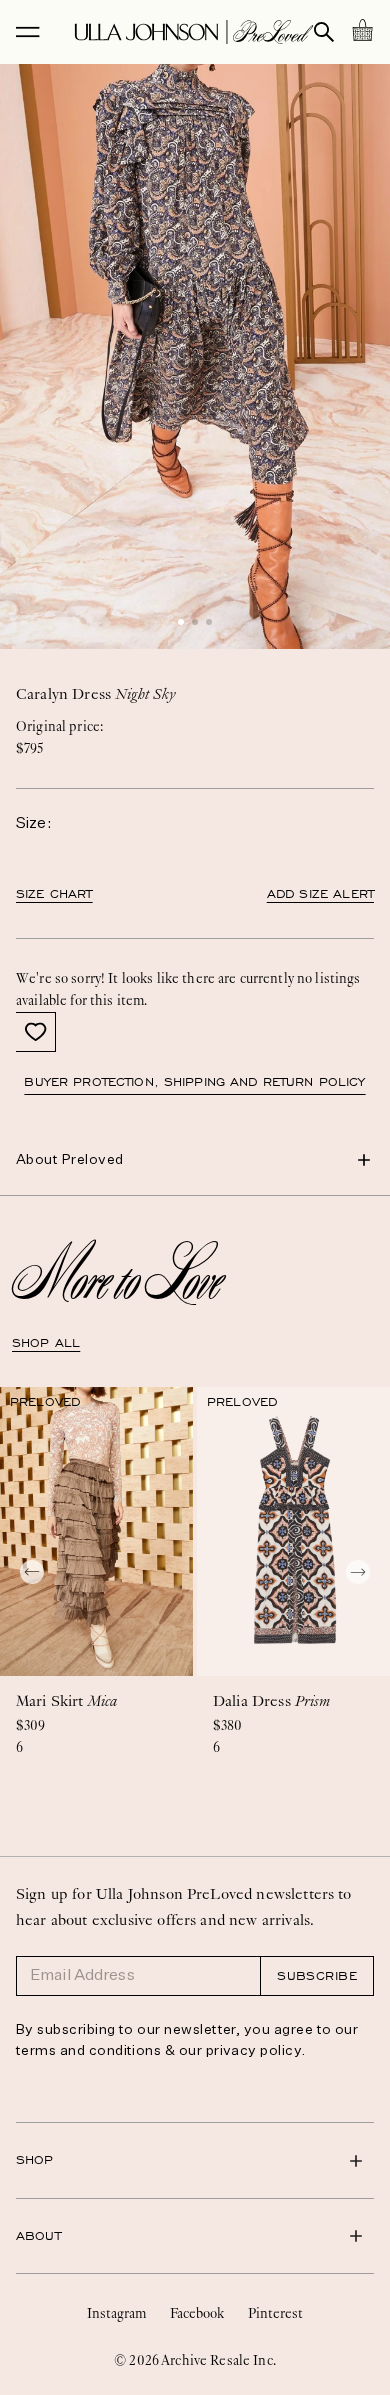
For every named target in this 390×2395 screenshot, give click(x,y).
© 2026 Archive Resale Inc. (195, 2360)
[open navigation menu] (28, 32)
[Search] (324, 32)
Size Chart (54, 894)
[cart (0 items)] (362, 30)
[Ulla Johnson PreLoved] (194, 32)
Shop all (46, 1343)
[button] (181, 622)
